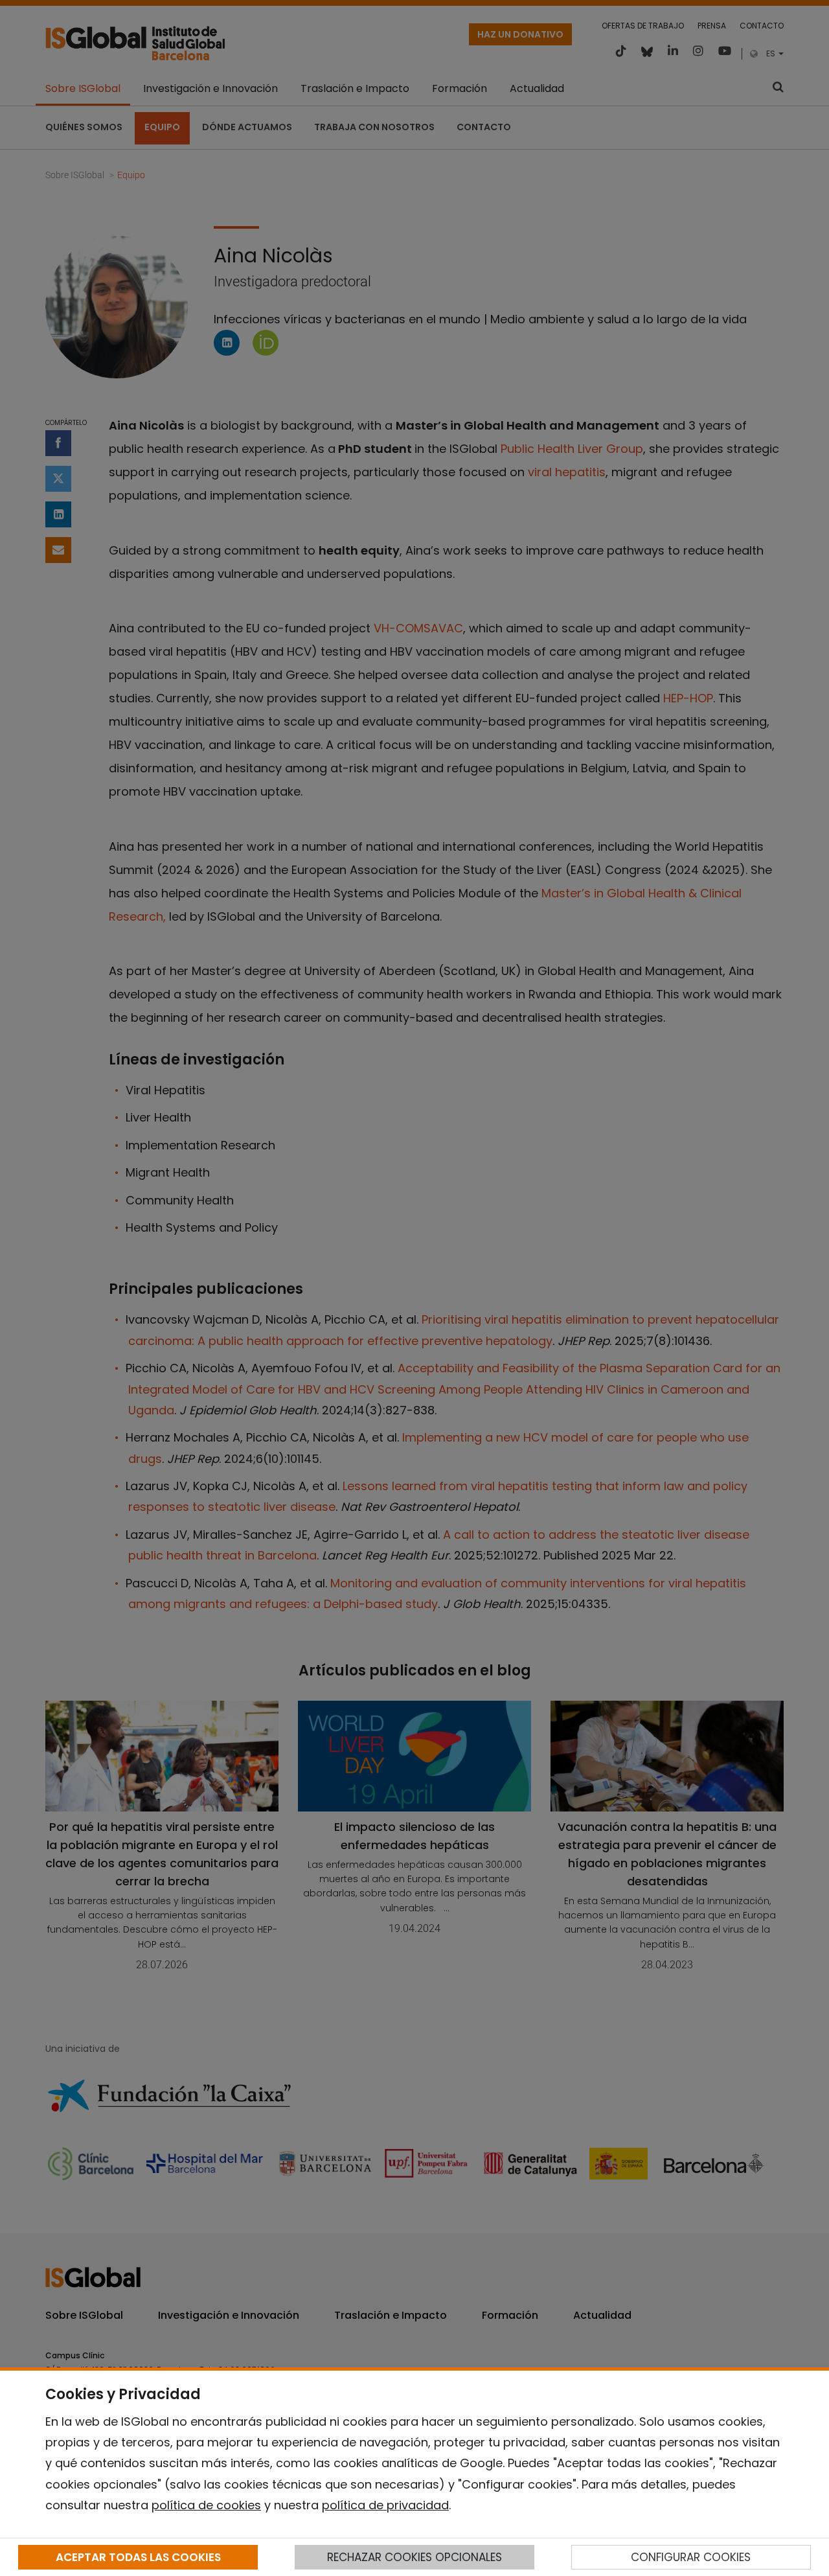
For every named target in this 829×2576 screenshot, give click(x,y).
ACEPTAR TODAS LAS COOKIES (138, 2557)
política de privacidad (385, 2505)
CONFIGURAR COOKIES (691, 2557)
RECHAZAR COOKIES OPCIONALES (414, 2557)
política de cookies (206, 2505)
